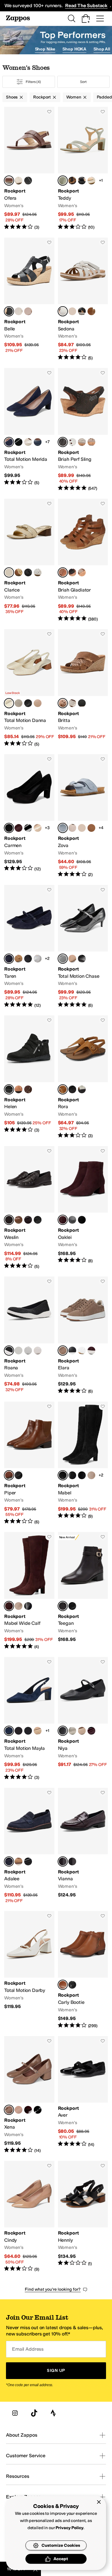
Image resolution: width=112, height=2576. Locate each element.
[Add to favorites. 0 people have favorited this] (49, 112)
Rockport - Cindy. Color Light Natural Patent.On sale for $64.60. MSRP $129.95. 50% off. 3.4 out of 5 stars (29, 2217)
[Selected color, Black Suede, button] (9, 828)
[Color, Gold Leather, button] (82, 828)
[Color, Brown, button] (91, 311)
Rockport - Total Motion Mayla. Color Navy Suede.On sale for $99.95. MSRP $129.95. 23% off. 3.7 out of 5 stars (29, 1719)
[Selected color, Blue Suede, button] (63, 828)
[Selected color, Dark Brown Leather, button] (63, 1606)
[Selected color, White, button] (63, 311)
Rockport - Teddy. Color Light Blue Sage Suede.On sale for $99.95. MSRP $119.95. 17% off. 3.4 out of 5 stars (83, 169)
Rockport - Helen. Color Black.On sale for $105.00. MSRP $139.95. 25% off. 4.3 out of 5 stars (29, 1077)
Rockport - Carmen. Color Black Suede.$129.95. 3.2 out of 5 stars (29, 816)
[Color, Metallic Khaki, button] (82, 442)
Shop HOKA (74, 49)
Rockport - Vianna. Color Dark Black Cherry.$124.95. (83, 1846)
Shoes (12, 97)
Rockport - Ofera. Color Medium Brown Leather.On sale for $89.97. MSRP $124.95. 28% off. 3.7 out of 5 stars (29, 169)
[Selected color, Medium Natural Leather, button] (63, 1985)
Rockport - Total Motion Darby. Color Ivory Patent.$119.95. (29, 1970)
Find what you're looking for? (53, 2289)
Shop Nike (45, 49)
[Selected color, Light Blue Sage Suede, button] (63, 181)
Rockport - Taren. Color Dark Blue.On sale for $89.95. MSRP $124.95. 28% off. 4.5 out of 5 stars (29, 947)
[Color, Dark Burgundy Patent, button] (19, 1731)
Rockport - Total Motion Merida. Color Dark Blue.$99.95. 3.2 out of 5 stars (29, 430)
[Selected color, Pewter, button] (63, 959)
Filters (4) (33, 82)
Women (74, 97)
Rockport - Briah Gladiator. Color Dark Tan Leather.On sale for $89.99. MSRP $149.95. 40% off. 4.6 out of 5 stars (83, 561)
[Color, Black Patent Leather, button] (19, 442)
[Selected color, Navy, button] (9, 1861)
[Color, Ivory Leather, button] (72, 703)
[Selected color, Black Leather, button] (9, 311)
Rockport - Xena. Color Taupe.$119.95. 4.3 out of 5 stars (29, 2095)
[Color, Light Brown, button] (19, 1220)
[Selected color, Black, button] (9, 1089)
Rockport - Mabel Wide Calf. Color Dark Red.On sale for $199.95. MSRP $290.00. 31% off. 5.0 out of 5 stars (29, 1591)
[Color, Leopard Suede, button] (72, 181)
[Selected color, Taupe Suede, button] (63, 1351)
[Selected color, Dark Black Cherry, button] (63, 1861)
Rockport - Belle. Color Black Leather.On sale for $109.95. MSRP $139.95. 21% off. (29, 299)
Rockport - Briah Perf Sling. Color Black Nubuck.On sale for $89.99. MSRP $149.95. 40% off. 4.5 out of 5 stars (83, 430)
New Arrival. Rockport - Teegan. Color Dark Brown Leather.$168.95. (83, 1591)
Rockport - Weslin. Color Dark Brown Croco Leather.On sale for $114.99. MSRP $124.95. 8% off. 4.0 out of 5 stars (29, 1208)
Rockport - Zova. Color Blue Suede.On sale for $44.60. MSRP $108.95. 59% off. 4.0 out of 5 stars (83, 816)
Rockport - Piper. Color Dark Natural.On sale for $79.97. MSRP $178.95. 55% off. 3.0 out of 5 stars (29, 1463)
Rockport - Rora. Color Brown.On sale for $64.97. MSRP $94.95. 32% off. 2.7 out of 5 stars (83, 1077)
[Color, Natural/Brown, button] (19, 572)
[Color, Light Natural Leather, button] (38, 1731)
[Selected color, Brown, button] (63, 1089)
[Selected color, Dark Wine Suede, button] (63, 1220)
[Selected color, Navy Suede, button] (9, 1731)
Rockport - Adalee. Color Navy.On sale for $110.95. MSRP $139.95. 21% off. (29, 1846)
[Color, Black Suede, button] (82, 1220)
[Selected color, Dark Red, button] (9, 1606)
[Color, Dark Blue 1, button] (38, 442)
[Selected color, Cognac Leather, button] (63, 703)
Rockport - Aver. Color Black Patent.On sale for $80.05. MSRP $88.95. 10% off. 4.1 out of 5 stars (83, 2095)
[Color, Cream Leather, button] (19, 181)
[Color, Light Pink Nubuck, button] (72, 311)
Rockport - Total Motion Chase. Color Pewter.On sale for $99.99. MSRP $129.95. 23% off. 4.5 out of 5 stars (83, 947)
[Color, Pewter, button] (72, 1731)
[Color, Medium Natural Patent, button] (19, 959)
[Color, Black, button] (82, 311)
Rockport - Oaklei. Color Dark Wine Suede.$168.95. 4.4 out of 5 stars (83, 1208)
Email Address (28, 2349)
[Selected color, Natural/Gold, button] (9, 572)
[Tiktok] (34, 2413)
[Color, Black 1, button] (28, 572)
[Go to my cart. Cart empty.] (86, 19)
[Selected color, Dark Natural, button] (9, 1475)
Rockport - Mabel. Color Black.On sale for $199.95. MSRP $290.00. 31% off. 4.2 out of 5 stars (83, 1463)
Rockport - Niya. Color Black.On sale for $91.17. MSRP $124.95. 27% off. (83, 1719)
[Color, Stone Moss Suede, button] (19, 703)
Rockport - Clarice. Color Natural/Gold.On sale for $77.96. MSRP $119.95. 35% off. (29, 561)
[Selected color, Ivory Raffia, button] (9, 703)
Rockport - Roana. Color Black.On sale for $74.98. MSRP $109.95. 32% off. (29, 1335)
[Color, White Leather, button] (82, 1351)
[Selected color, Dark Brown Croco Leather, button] (9, 1220)
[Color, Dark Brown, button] (28, 1089)
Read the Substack (86, 6)
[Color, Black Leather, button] (28, 181)
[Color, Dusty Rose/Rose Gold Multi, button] (38, 1351)
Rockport (42, 97)
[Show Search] (71, 19)
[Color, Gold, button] (28, 442)
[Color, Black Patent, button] (28, 959)
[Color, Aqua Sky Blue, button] (19, 1351)
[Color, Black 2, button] (82, 1475)
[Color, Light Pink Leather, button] (28, 311)
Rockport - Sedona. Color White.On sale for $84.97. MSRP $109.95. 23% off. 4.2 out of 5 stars (83, 299)
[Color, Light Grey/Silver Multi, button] (28, 1351)
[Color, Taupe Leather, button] (91, 442)
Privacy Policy (69, 2528)
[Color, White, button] (72, 442)
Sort (83, 82)
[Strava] (53, 2413)
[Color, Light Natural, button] (38, 703)
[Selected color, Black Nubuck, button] (63, 442)
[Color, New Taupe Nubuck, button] (82, 572)
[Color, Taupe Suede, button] (72, 828)
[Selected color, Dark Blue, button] (9, 442)
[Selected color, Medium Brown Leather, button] (9, 181)
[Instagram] (15, 2413)
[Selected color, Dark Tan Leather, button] (63, 572)
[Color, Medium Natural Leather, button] (91, 828)
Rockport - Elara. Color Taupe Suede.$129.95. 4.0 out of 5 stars (83, 1335)
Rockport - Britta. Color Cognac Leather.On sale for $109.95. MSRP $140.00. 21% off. (83, 688)
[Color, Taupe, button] (91, 1475)
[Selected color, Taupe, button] (9, 2110)
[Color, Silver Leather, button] (38, 959)
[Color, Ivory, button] (82, 1089)
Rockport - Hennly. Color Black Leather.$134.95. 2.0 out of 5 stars (83, 2217)
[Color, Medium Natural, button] (38, 828)
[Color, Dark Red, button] (19, 828)
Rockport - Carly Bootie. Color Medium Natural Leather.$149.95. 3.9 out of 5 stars (83, 1970)
